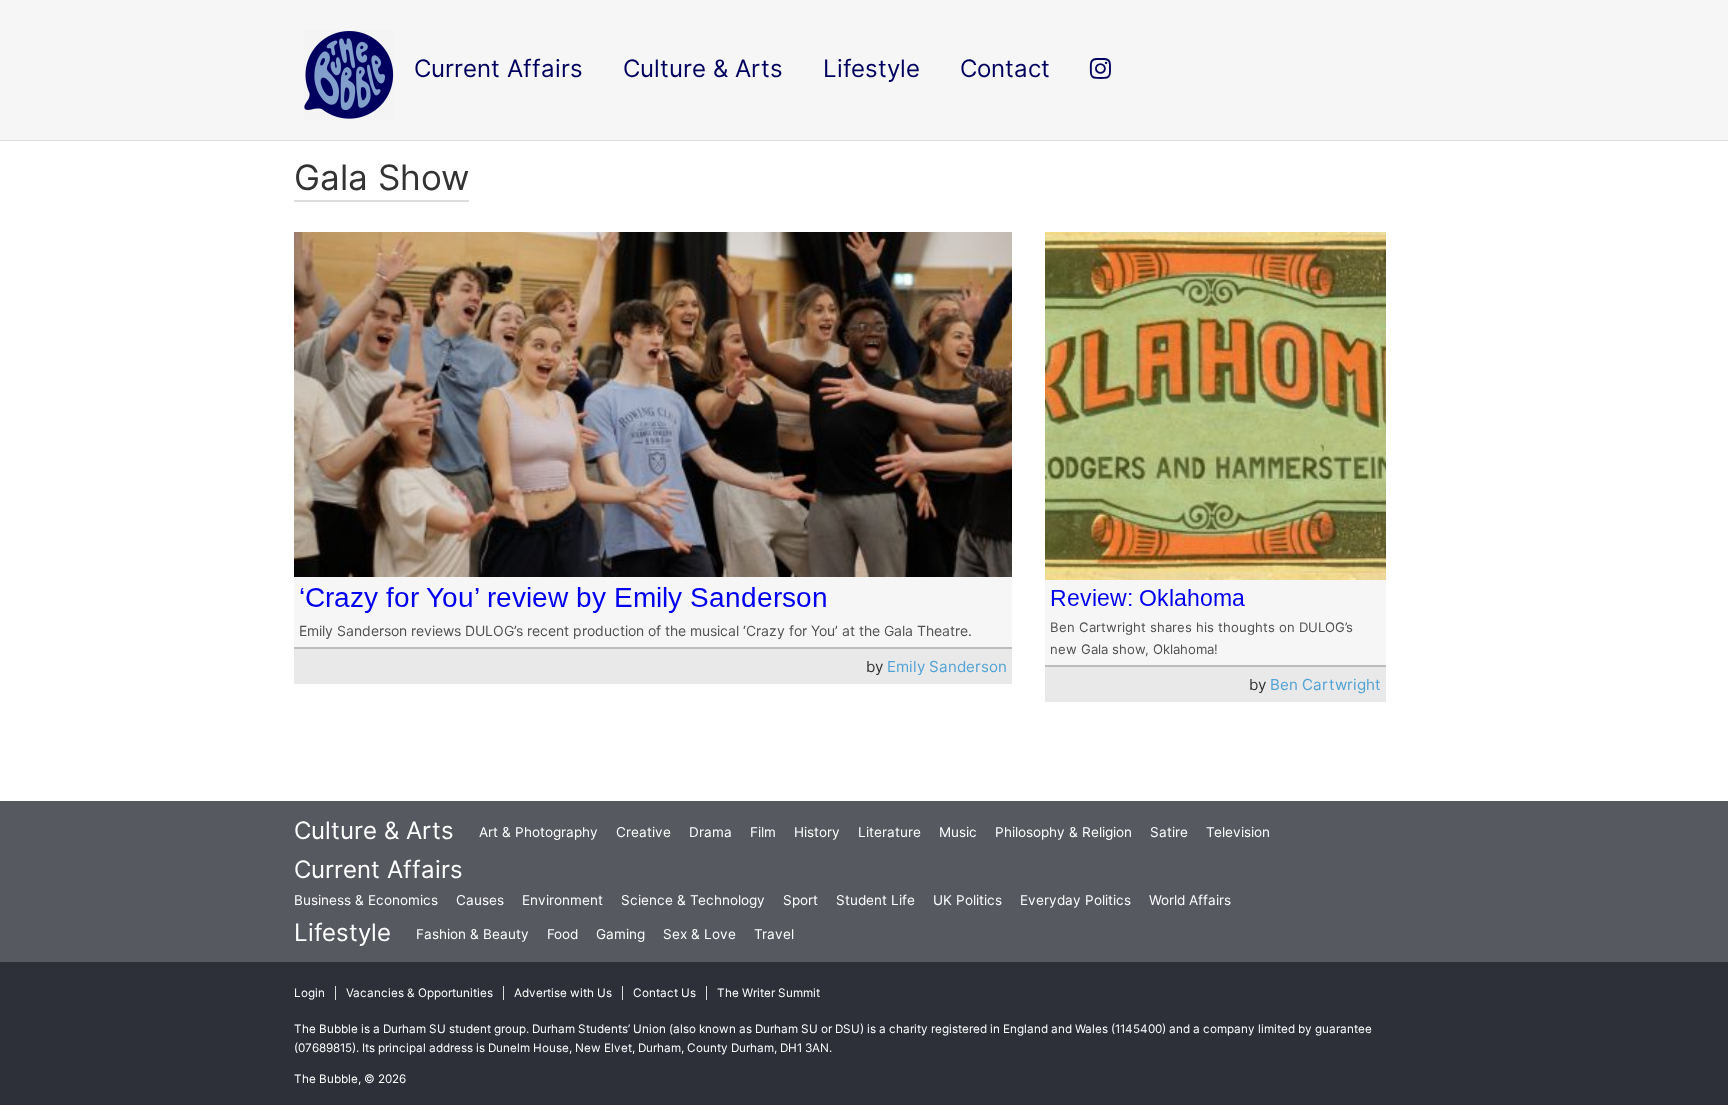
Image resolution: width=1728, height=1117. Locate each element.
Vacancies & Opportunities (419, 993)
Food (562, 934)
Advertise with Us (563, 993)
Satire (1169, 832)
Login (309, 993)
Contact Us (664, 993)
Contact (1005, 68)
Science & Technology (693, 900)
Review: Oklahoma (1147, 598)
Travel (774, 934)
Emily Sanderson (947, 666)
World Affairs (1190, 900)
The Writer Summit (768, 993)
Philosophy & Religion (1063, 832)
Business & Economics (366, 900)
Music (958, 832)
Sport (800, 900)
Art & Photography (538, 832)
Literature (889, 832)
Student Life (875, 900)
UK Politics (967, 900)
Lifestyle (342, 932)
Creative (643, 832)
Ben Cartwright (1325, 684)
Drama (710, 832)
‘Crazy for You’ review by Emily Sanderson (563, 597)
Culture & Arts (374, 830)
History (817, 832)
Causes (480, 900)
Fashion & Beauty (472, 934)
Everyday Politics (1075, 900)
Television (1238, 832)
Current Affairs (378, 869)
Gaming (620, 934)
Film (763, 832)
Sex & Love (699, 934)
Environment (562, 900)
